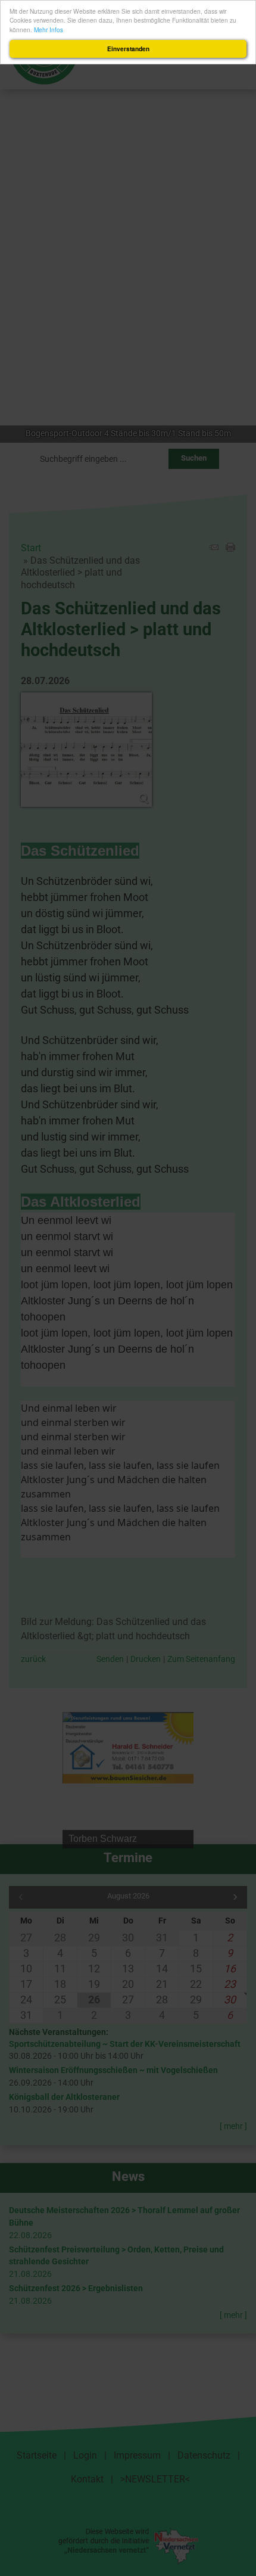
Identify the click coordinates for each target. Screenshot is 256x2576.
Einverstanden (128, 49)
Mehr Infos (49, 29)
